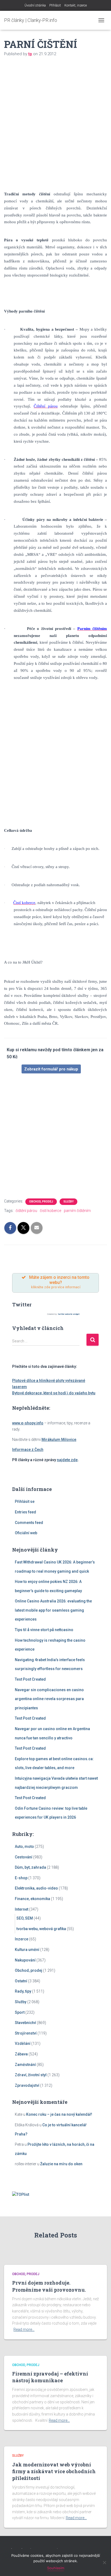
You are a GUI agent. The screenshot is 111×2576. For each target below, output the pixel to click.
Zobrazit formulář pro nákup (51, 1069)
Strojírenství (26, 2033)
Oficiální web (26, 1533)
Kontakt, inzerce (76, 5)
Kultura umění (27, 1950)
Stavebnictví (25, 2023)
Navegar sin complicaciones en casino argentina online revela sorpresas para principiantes (49, 1699)
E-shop (21, 1878)
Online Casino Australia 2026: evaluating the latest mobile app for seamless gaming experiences (53, 1610)
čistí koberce (51, 1211)
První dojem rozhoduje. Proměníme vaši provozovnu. (49, 2286)
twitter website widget (69, 1314)
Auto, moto (24, 1846)
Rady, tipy (23, 1991)
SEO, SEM (25, 1918)
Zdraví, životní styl (31, 2075)
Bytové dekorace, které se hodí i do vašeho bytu (54, 1393)
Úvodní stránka (35, 5)
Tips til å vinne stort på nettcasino (44, 1630)
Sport (20, 2012)
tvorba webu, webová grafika (41, 1929)
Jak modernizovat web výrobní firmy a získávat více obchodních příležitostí (54, 2471)
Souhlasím (56, 2568)
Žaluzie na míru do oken (61, 2164)
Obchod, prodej (41, 1202)
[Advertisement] (55, 121)
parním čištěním (77, 1211)
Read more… (24, 2329)
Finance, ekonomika (32, 1899)
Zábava (21, 2054)
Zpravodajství (27, 2085)
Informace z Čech (28, 1450)
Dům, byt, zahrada (30, 1867)
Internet (22, 1909)
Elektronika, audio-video (36, 1888)
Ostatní (21, 1981)
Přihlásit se (25, 1501)
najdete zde (67, 1460)
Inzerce (22, 1939)
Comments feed (29, 1523)
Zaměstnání (25, 2065)
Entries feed (25, 1512)
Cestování (24, 1857)
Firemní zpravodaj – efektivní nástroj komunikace (50, 2377)
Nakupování (25, 1960)
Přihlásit (55, 5)
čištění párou (26, 1211)
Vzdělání (23, 2043)
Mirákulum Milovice (59, 1440)
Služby (68, 1202)
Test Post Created (30, 1679)
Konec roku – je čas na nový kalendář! (59, 2114)
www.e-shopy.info (28, 1423)
